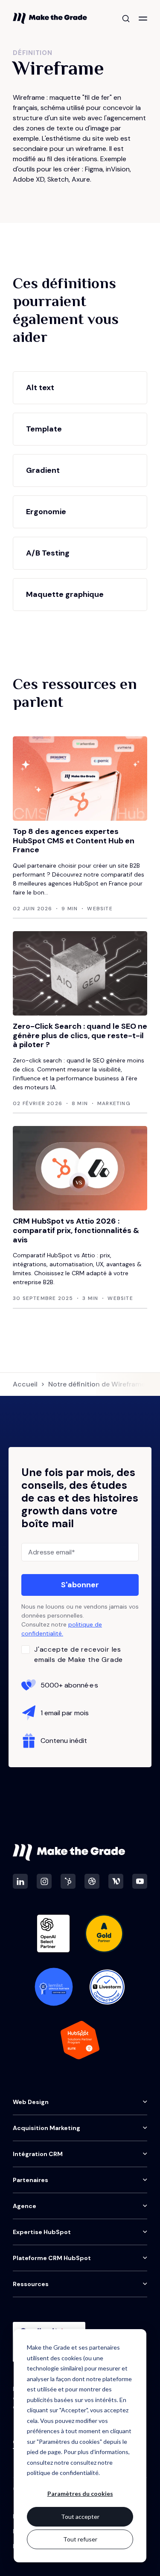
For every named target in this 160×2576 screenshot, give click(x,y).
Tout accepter (80, 2517)
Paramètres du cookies (80, 2494)
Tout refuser (80, 2539)
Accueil (25, 1384)
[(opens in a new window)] (20, 1881)
